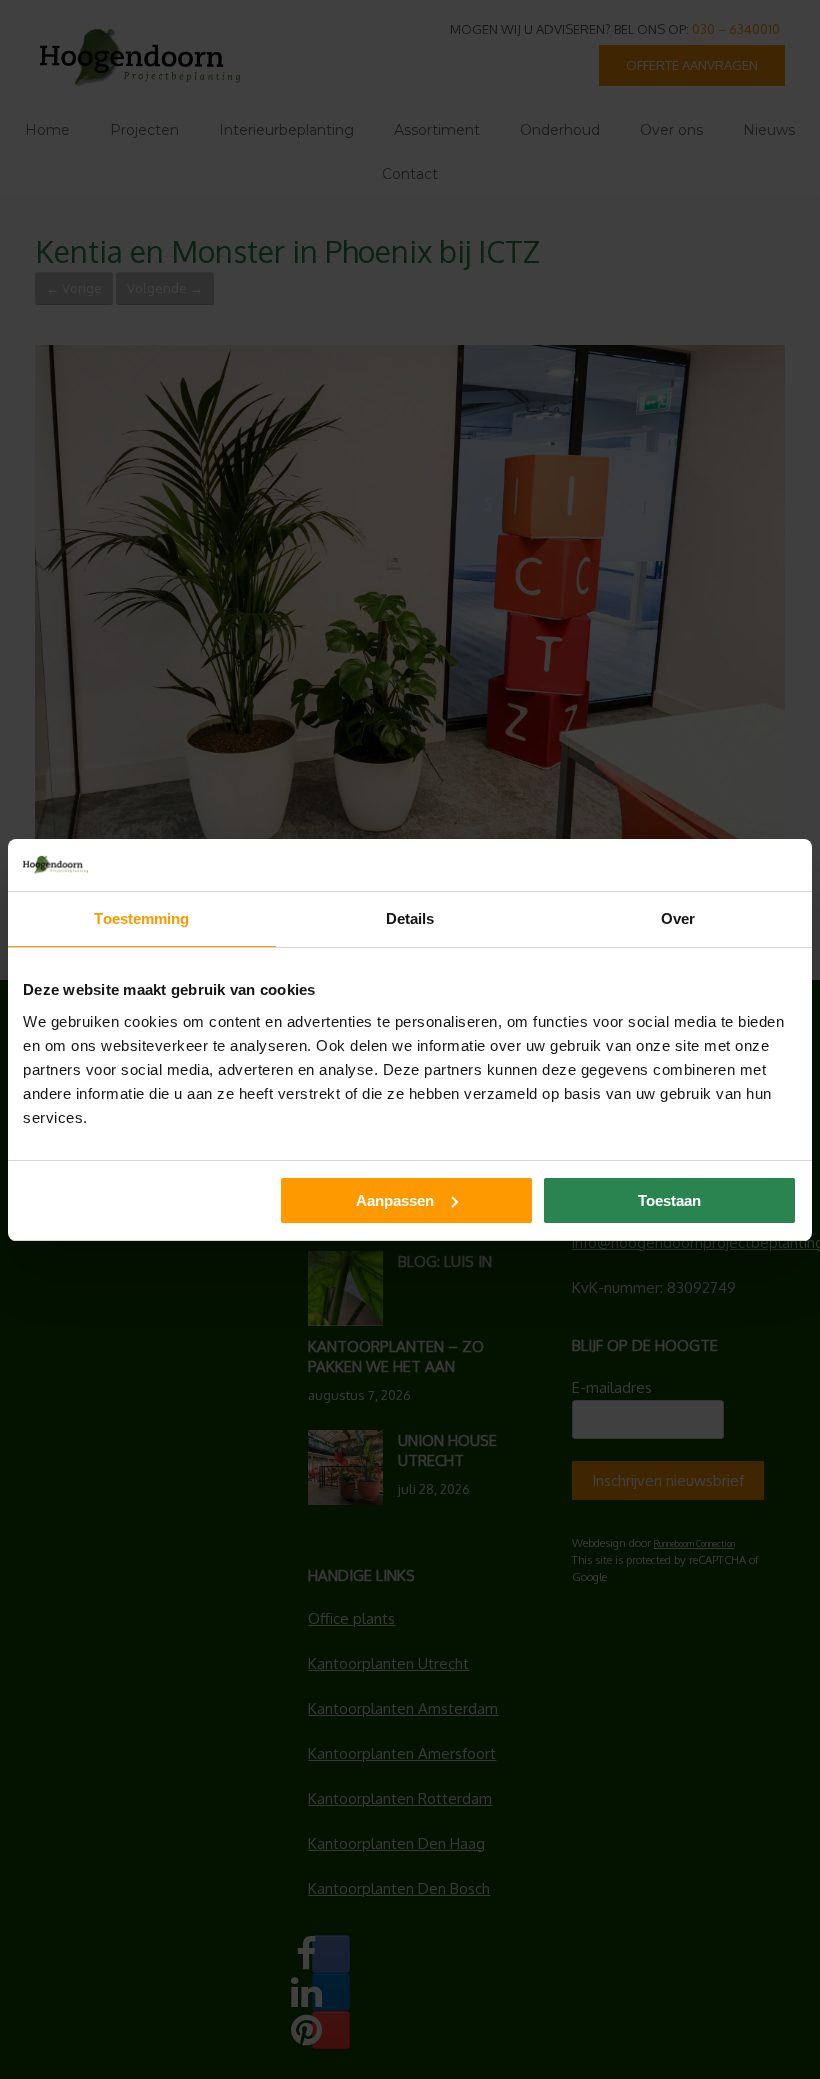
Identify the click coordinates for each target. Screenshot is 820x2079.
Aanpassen (395, 1200)
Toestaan (669, 1200)
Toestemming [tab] (141, 918)
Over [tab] (678, 918)
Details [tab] (410, 918)
